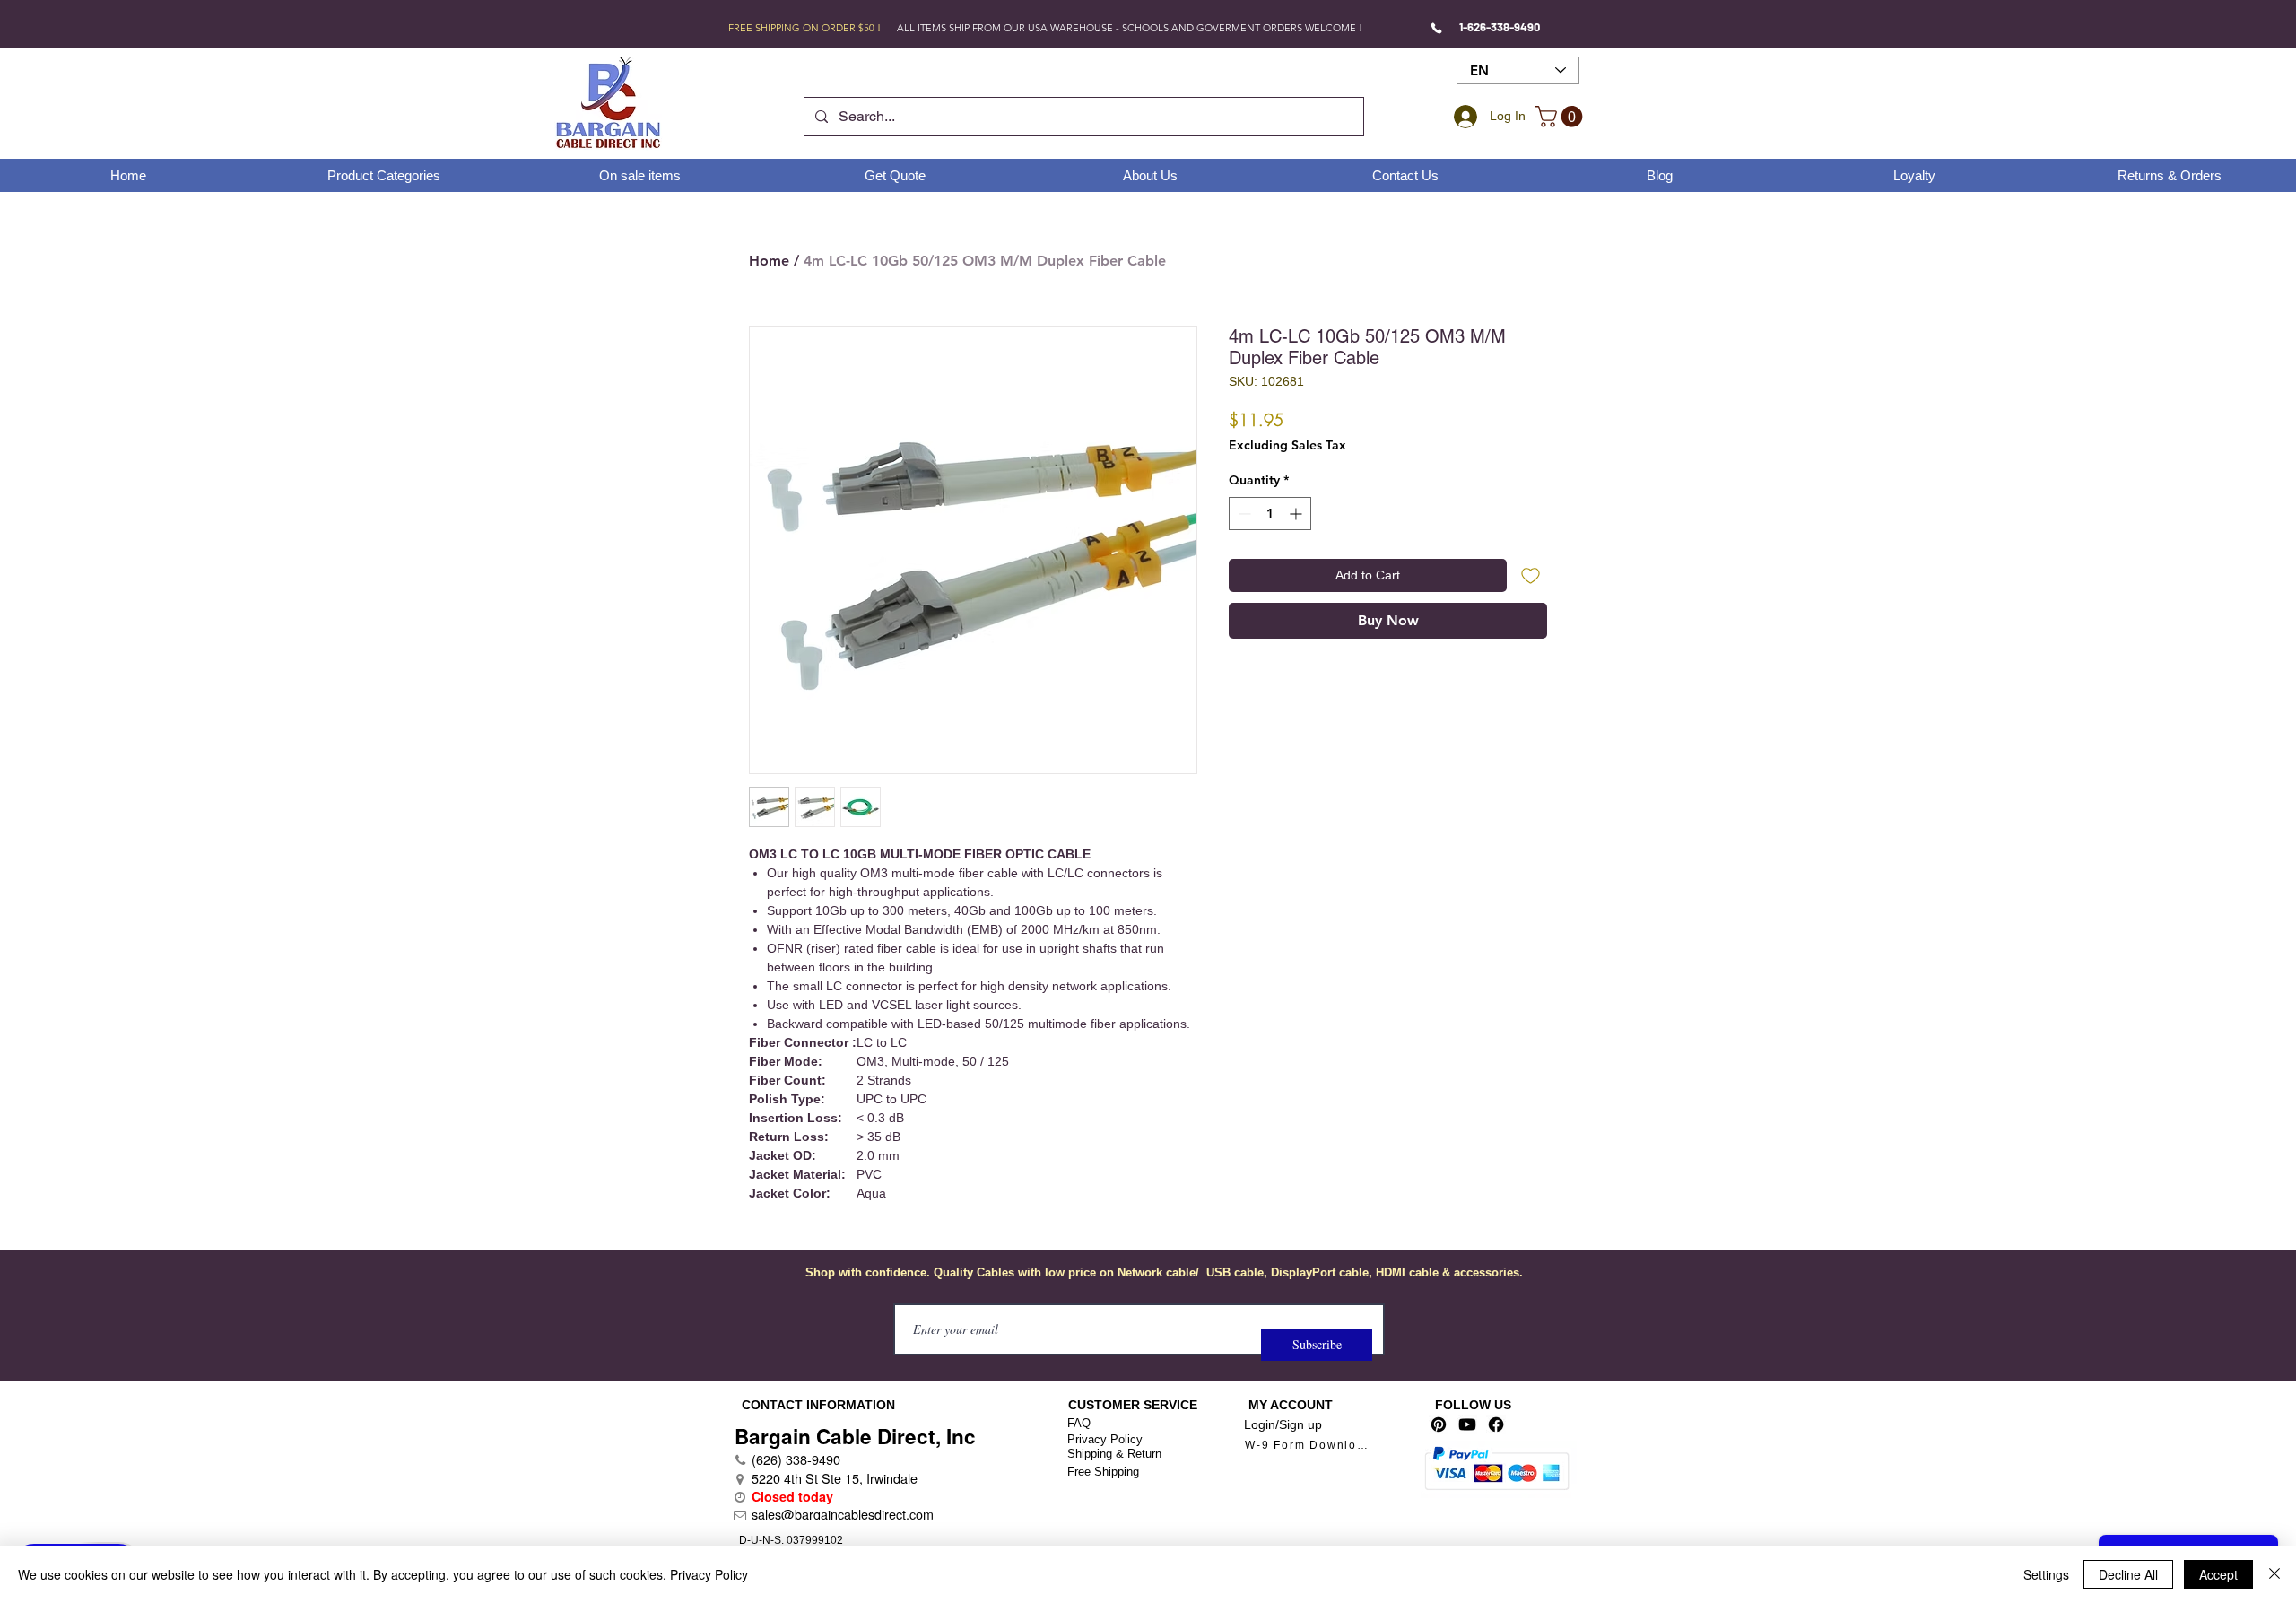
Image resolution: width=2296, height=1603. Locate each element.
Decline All (2128, 1574)
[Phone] (1436, 28)
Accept (2218, 1574)
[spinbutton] (1270, 514)
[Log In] (1463, 117)
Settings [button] (2046, 1574)
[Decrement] (1243, 514)
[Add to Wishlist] (1531, 575)
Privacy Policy (1105, 1439)
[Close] (2274, 1574)
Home (769, 261)
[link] (1561, 117)
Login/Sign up (1283, 1424)
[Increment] (1297, 514)
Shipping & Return (1114, 1454)
